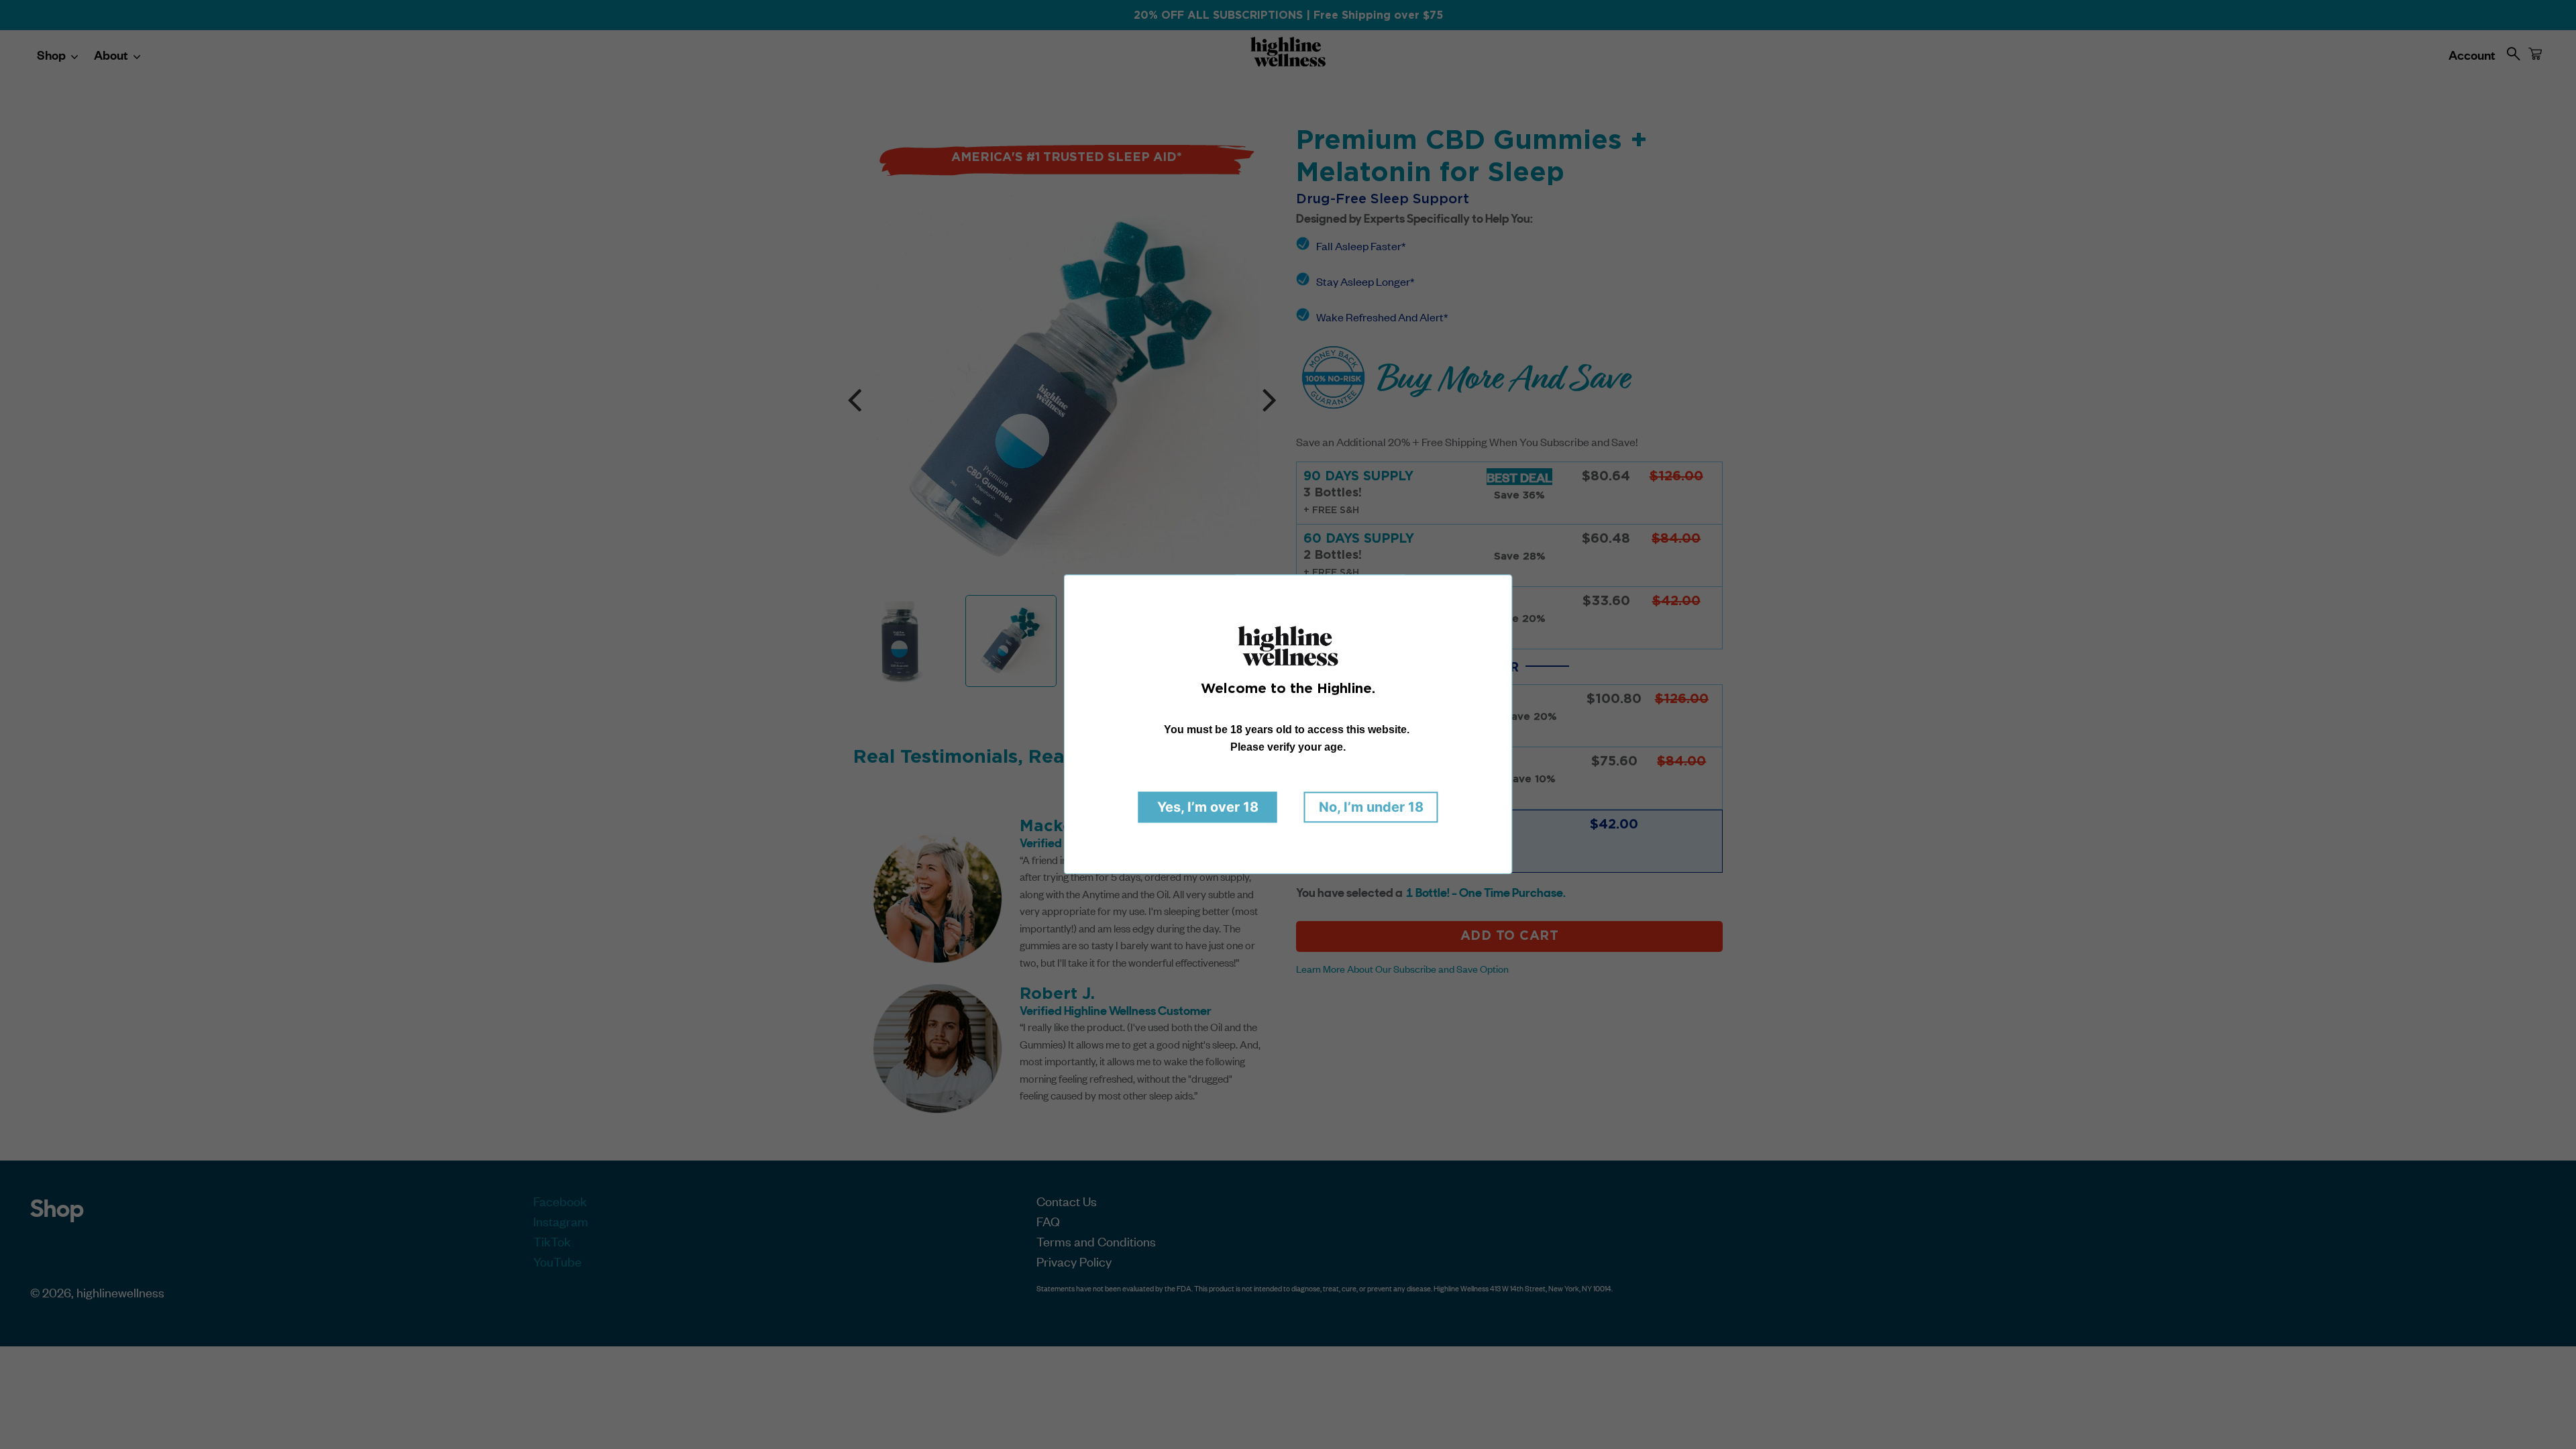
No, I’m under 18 (1371, 808)
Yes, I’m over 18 (1208, 808)
